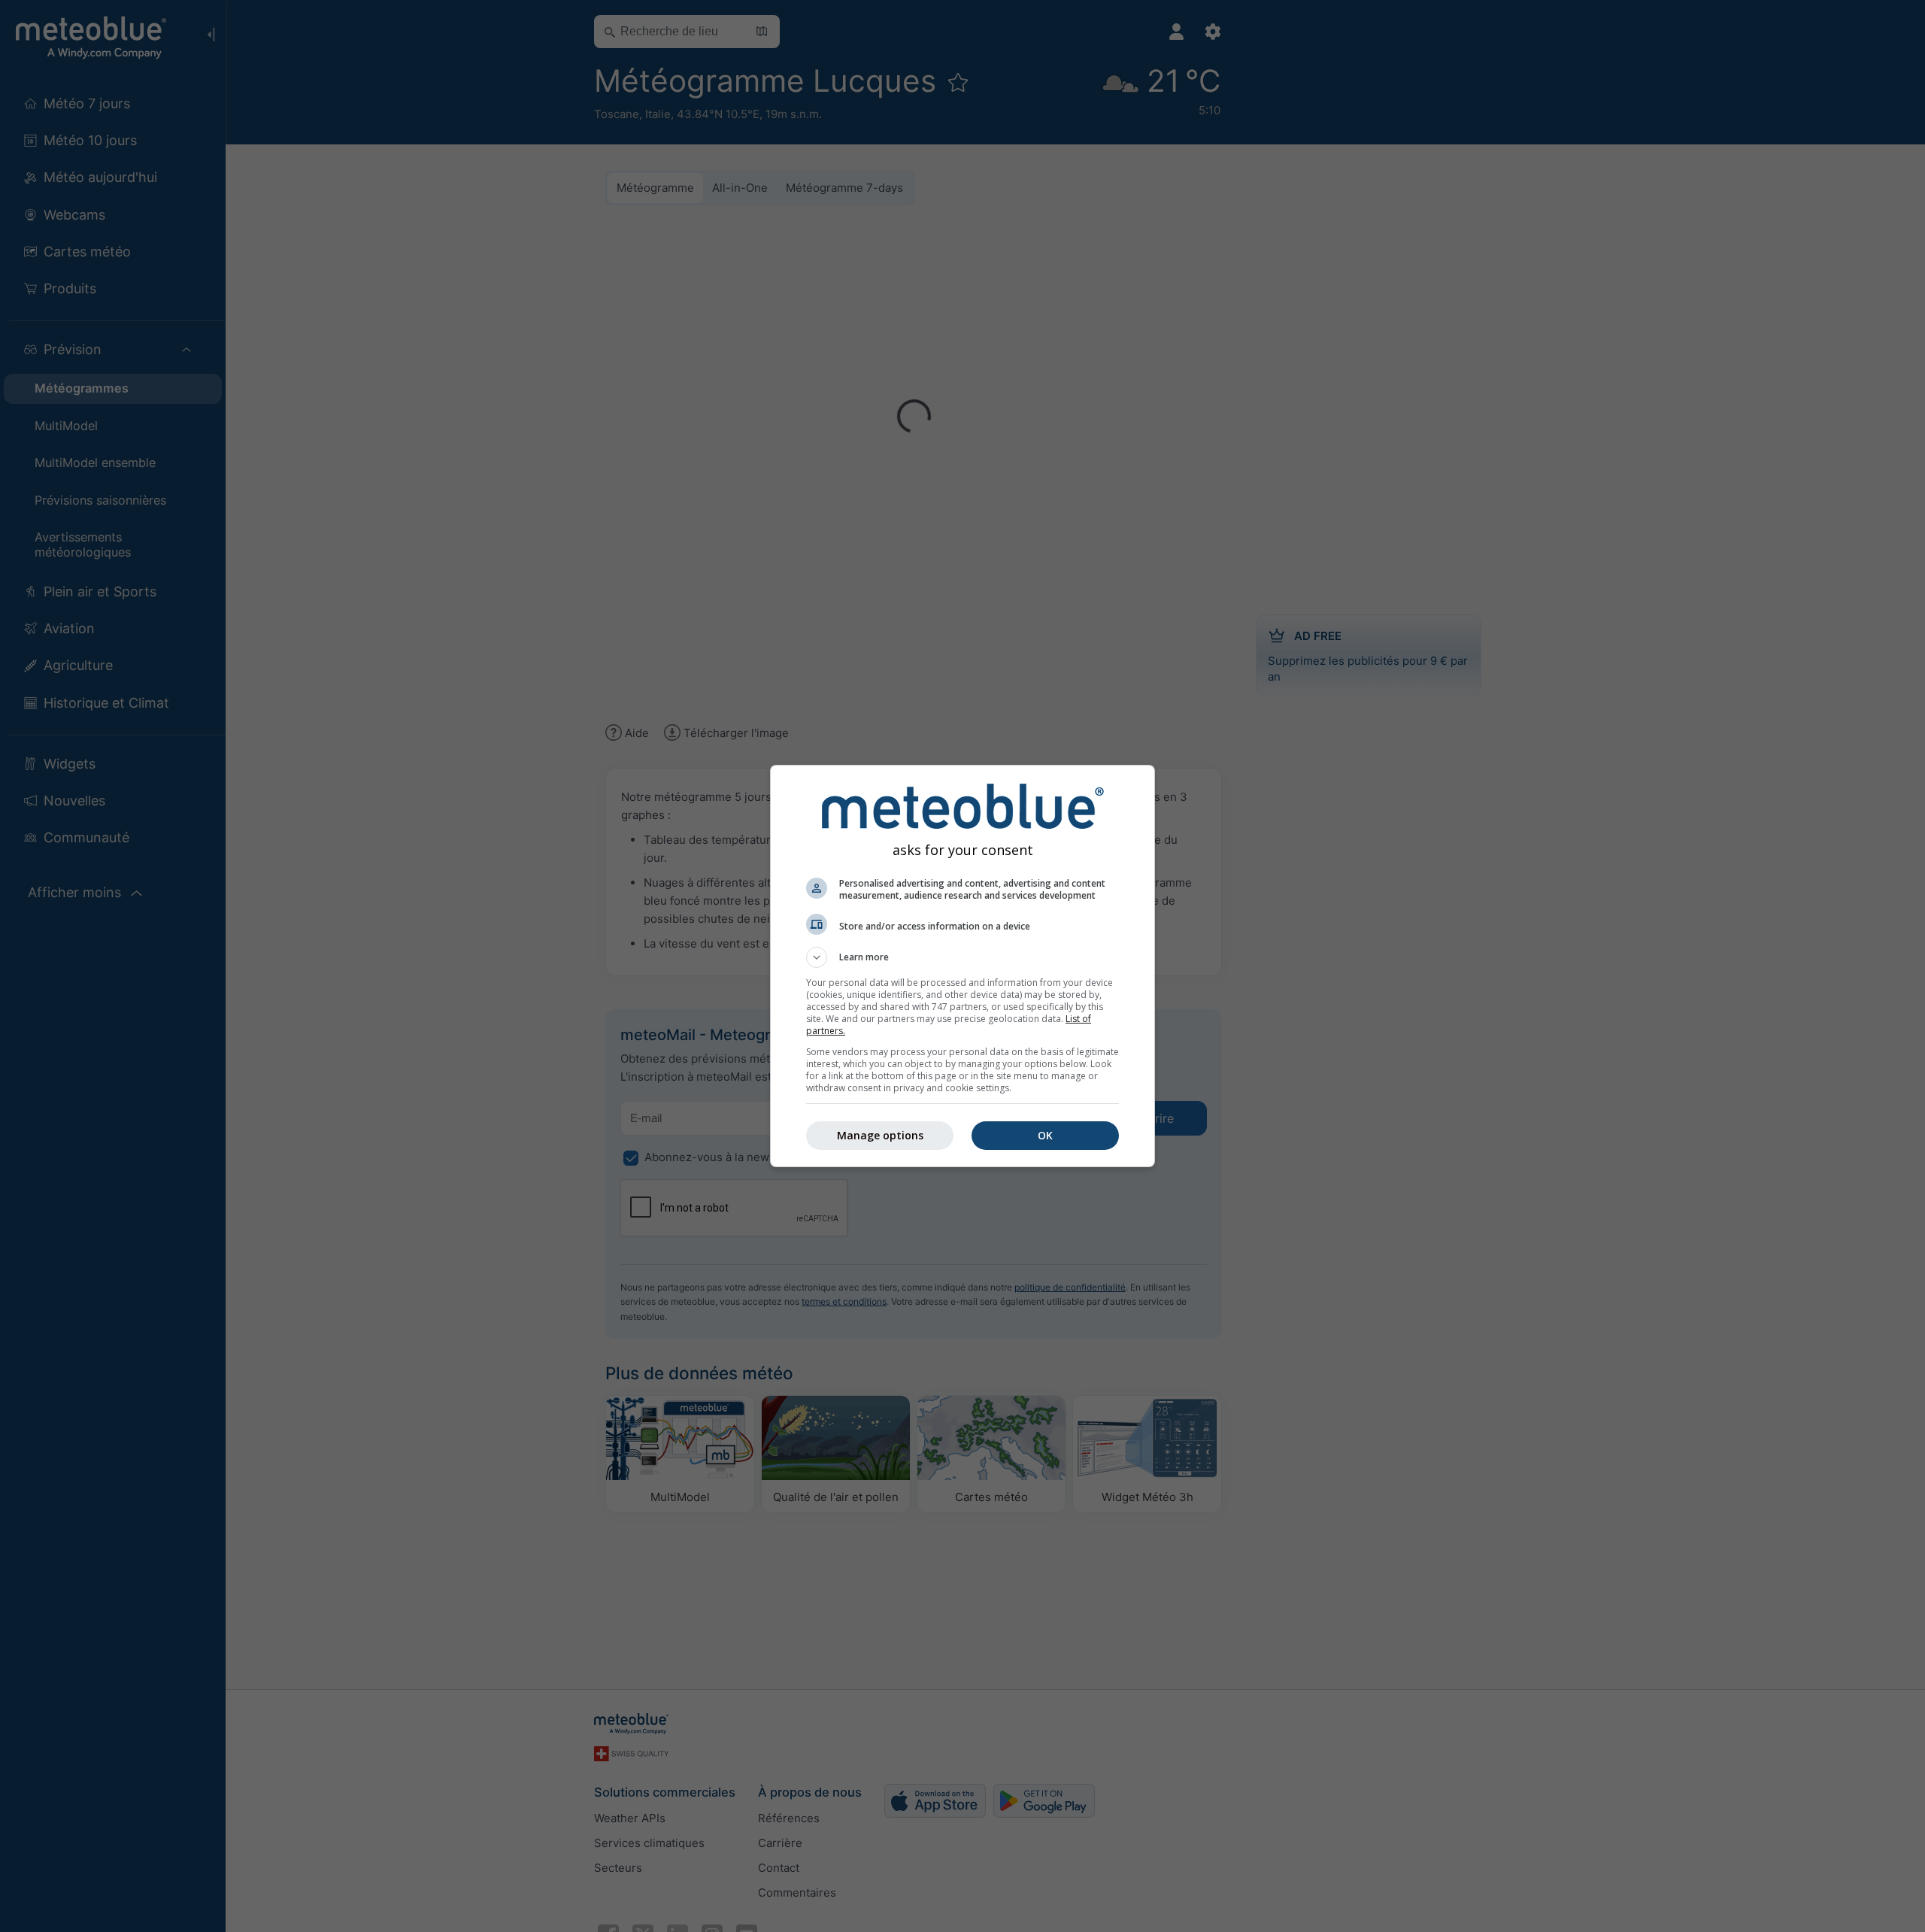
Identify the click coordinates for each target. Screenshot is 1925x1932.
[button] (962, 957)
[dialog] (962, 966)
